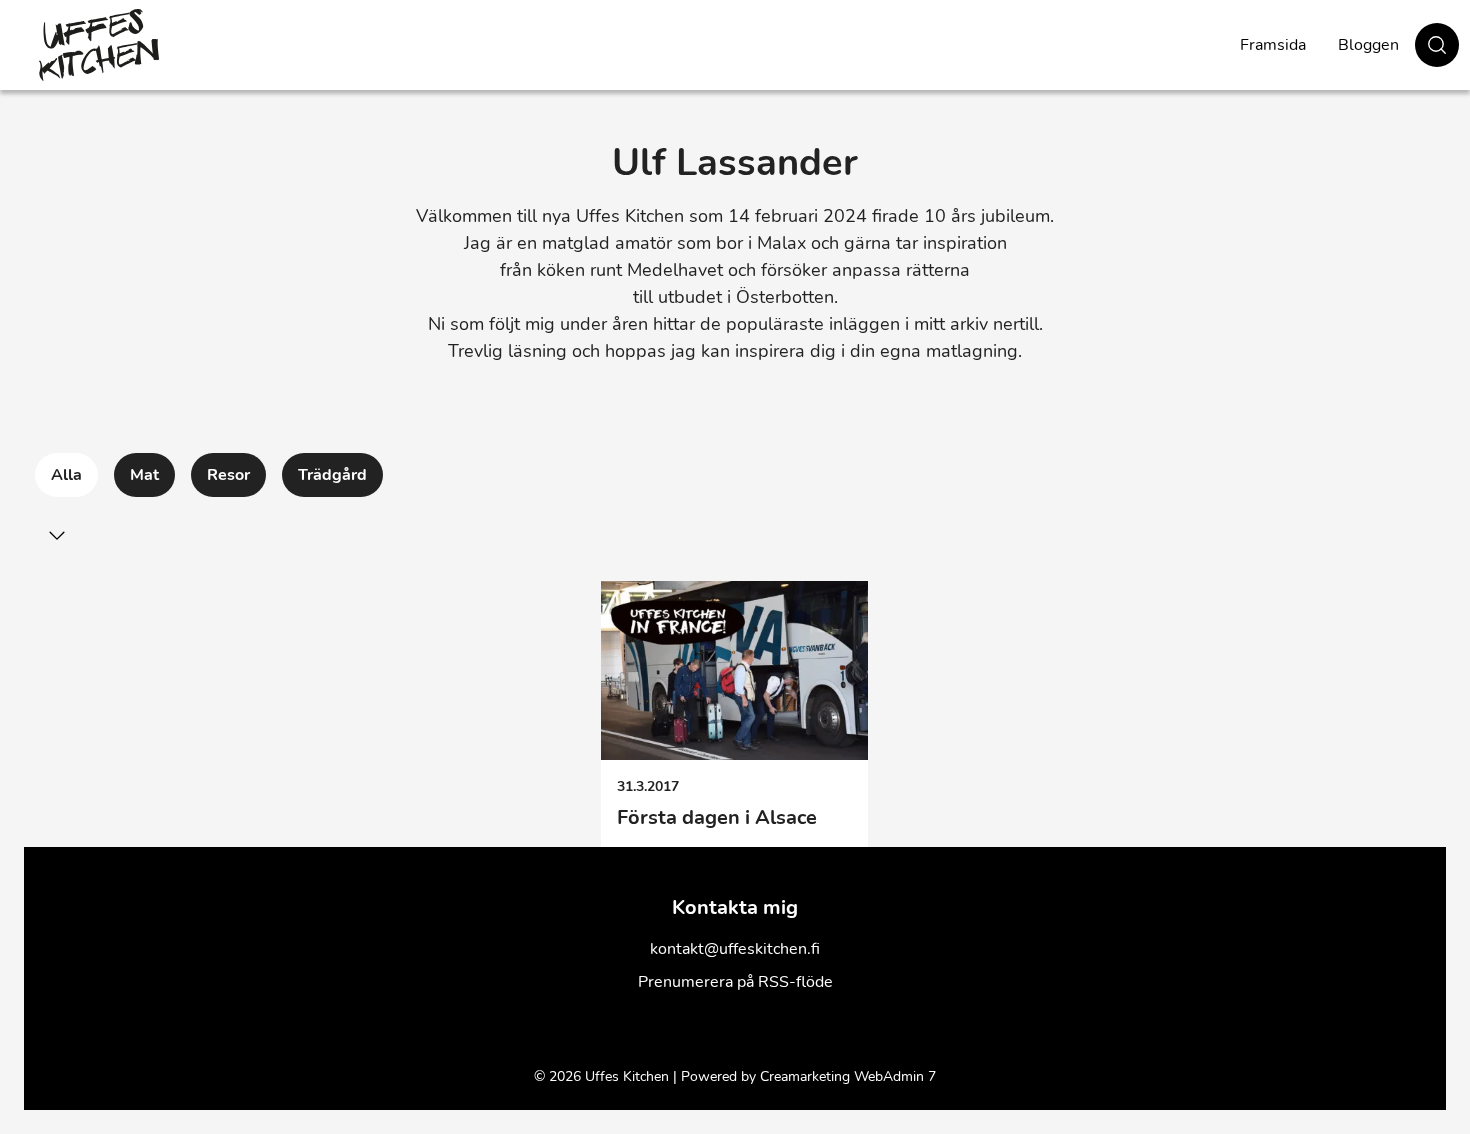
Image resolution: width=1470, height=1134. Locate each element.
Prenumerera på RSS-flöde (735, 982)
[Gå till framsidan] (99, 45)
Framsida (1273, 45)
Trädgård (332, 475)
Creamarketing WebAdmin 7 (848, 1076)
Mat (144, 475)
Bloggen (1368, 45)
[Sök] (1437, 45)
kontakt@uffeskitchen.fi (735, 949)
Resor (228, 475)
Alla (66, 475)
